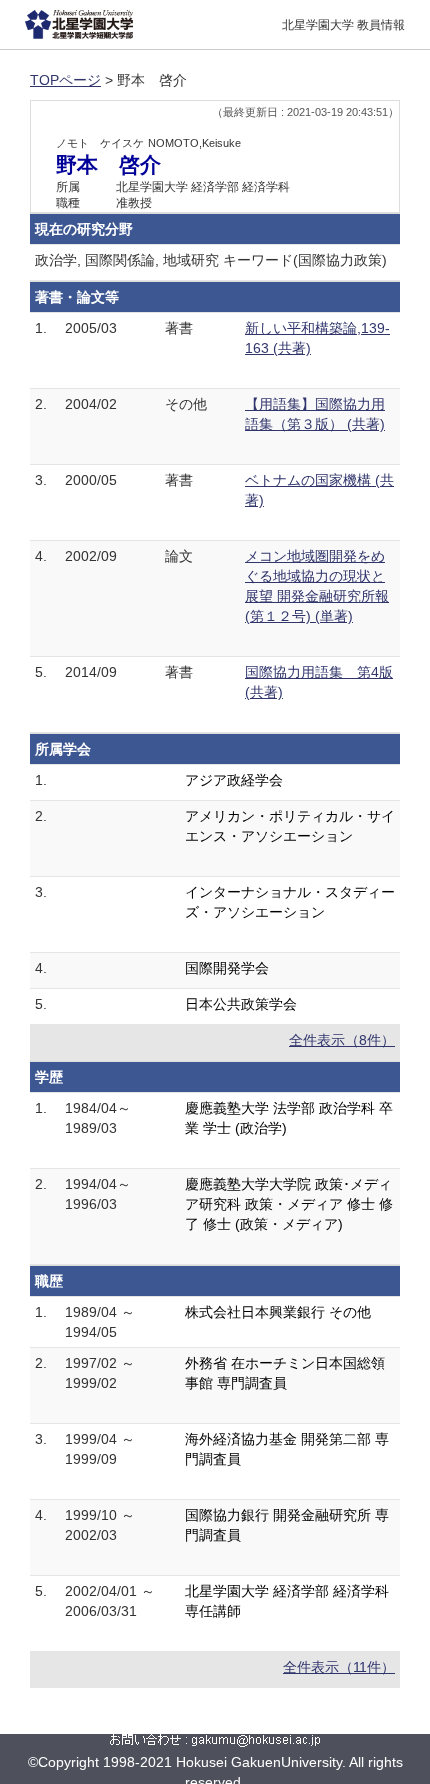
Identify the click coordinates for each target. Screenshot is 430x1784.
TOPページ (65, 80)
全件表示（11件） (339, 1667)
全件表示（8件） (342, 1040)
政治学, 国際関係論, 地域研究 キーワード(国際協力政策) (211, 260)
